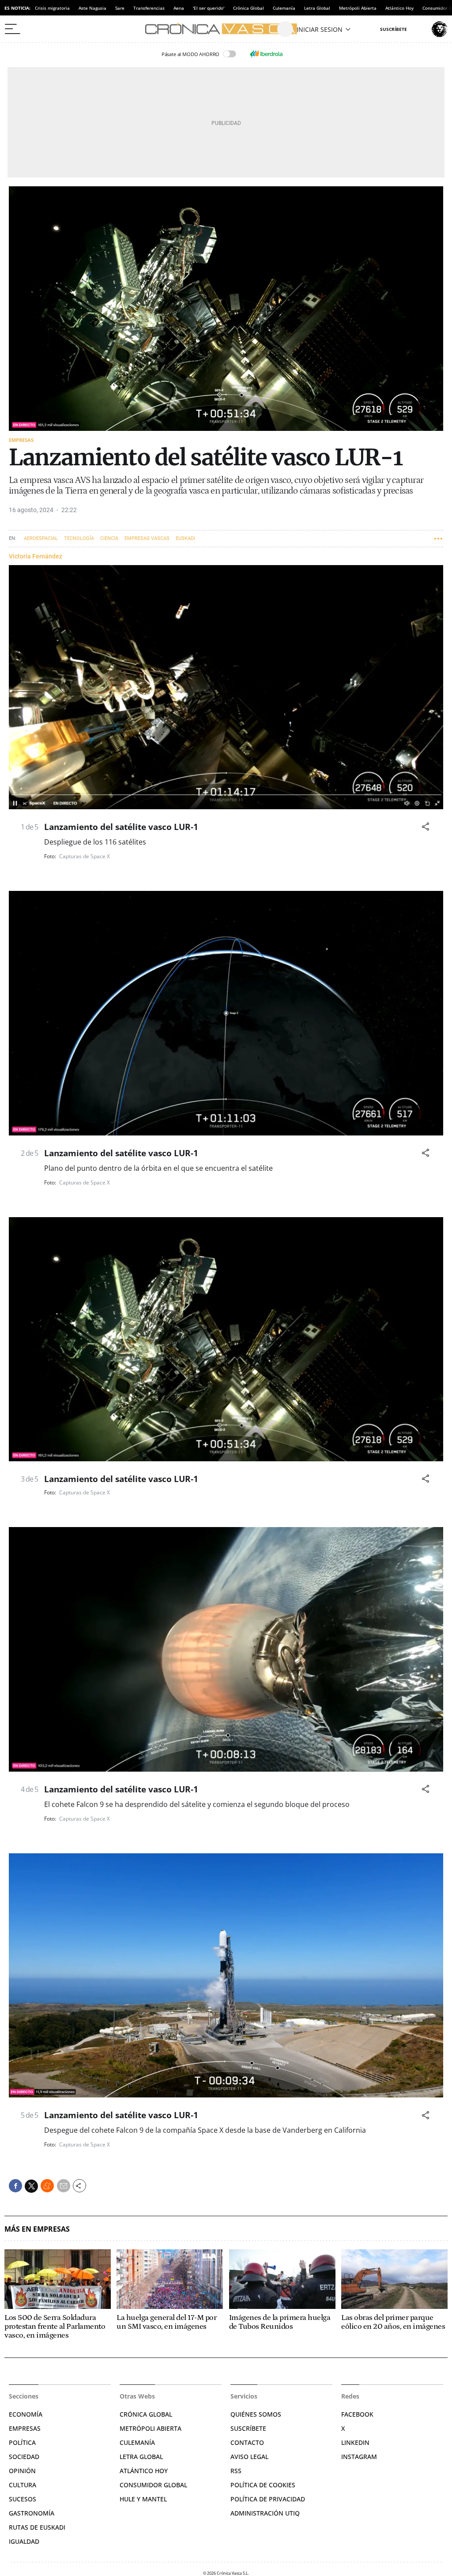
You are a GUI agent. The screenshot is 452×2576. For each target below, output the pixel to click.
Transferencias (149, 8)
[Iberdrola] (266, 54)
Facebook (357, 2414)
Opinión (22, 2471)
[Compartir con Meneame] (47, 2186)
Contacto (247, 2442)
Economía (26, 2414)
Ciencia (109, 538)
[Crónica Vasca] (226, 29)
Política (22, 2442)
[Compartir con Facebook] (15, 2186)
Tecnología (79, 538)
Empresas (21, 440)
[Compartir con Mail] (64, 2186)
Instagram (359, 2457)
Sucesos (23, 2499)
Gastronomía (32, 2513)
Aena (179, 8)
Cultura (23, 2485)
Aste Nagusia (92, 8)
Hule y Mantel (143, 2499)
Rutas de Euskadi (37, 2527)
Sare (120, 8)
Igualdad (24, 2541)
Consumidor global (153, 2485)
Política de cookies (263, 2485)
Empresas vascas (147, 538)
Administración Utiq (265, 2513)
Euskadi (185, 538)
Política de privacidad (268, 2499)
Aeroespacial (41, 538)
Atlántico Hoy (399, 8)
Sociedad (24, 2457)
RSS (236, 2471)
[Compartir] (426, 827)
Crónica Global (249, 8)
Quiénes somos (256, 2414)
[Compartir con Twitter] (31, 2186)
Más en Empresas (37, 2229)
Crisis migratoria (52, 8)
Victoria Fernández (36, 556)
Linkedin (355, 2442)
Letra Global (317, 8)
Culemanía (284, 8)
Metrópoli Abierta (358, 8)
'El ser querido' (209, 8)
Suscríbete (248, 2428)
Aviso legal (249, 2457)
